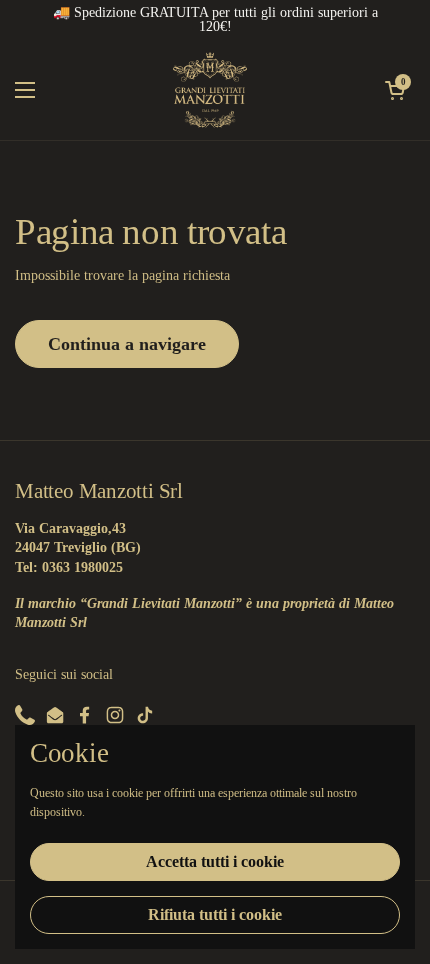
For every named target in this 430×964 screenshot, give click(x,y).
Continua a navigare (127, 344)
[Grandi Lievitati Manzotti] (210, 90)
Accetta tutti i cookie (215, 861)
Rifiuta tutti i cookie (215, 914)
